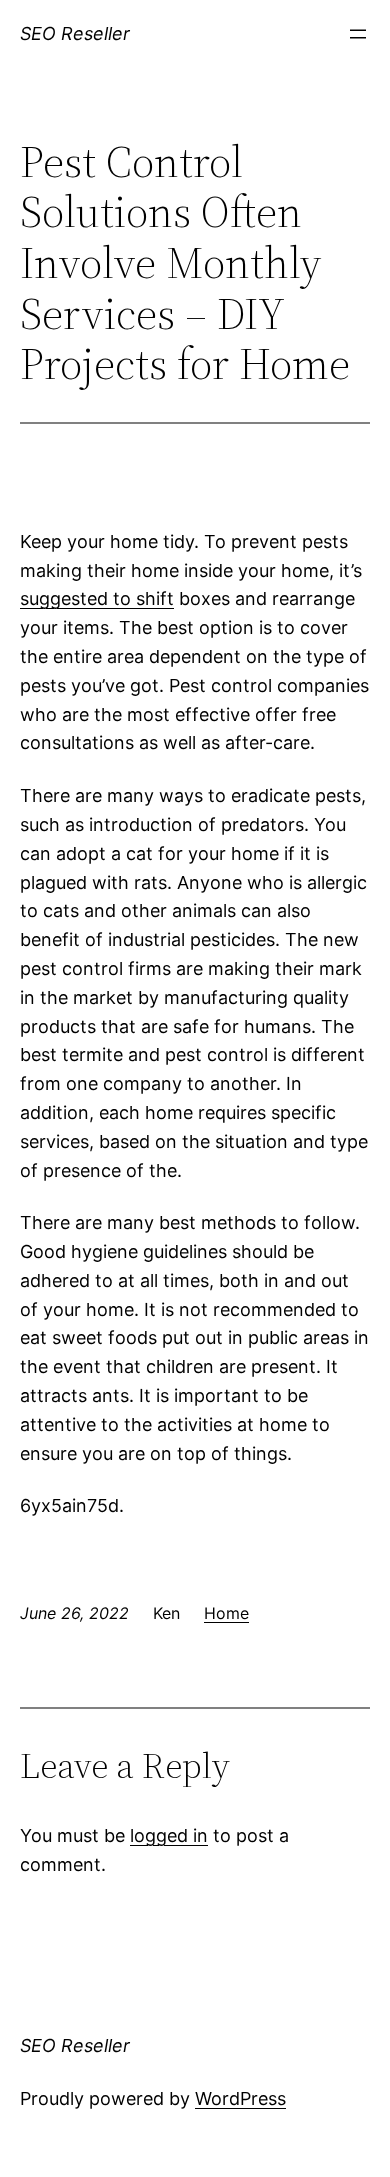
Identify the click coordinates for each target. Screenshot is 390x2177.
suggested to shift (97, 598)
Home (226, 1613)
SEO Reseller (75, 33)
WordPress (240, 2098)
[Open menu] (358, 34)
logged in (169, 1835)
